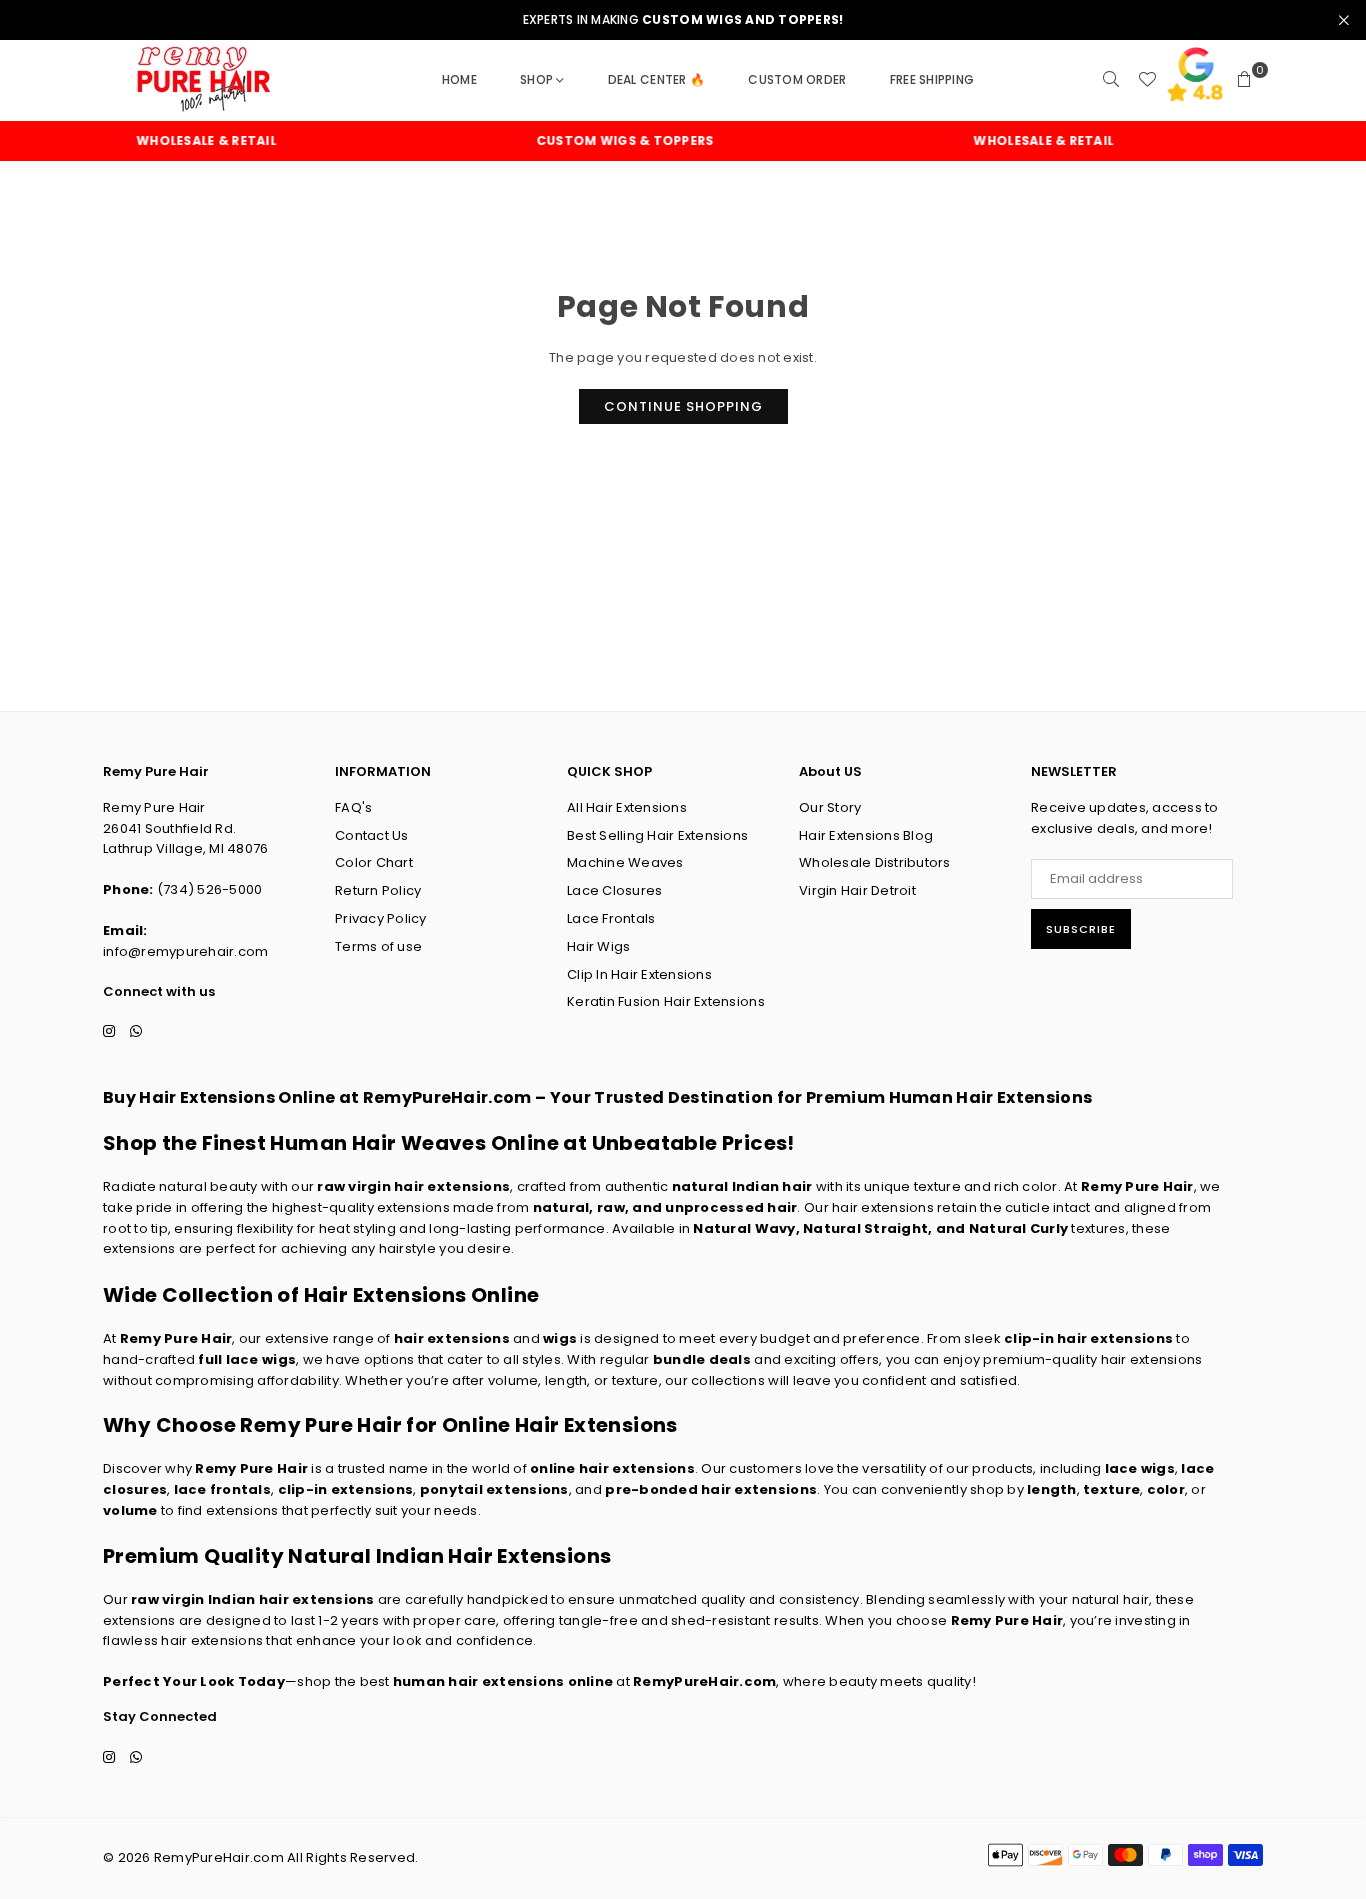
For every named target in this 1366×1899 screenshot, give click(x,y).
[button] (1245, 80)
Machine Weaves (625, 862)
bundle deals (702, 1359)
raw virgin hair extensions (413, 1186)
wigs (560, 1338)
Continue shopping (683, 406)
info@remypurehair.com (185, 951)
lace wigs (1140, 1468)
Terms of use (378, 946)
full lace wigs (247, 1359)
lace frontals (222, 1489)
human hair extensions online (503, 1681)
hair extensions (452, 1338)
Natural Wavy (744, 1228)
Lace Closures (614, 890)
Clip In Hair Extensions (639, 974)
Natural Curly (1018, 1228)
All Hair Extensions (627, 807)
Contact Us (372, 835)
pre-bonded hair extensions (711, 1489)
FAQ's (353, 807)
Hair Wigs (598, 946)
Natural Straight (865, 1228)
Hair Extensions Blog (866, 835)
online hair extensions (612, 1468)
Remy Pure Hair (1137, 1186)
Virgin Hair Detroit (857, 890)
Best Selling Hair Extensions (657, 835)
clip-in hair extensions (1088, 1338)
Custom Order (797, 79)
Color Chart (374, 862)
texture (1111, 1489)
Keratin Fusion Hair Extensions (666, 1001)
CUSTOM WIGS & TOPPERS (599, 141)
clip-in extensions (346, 1489)
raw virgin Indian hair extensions (253, 1599)
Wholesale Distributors (875, 862)
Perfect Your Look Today (194, 1681)
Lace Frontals (611, 918)
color (1166, 1489)
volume (130, 1510)
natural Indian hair (742, 1186)
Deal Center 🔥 (656, 79)
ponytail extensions (494, 1489)
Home (459, 79)
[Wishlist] (1147, 80)
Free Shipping (932, 79)
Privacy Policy (381, 918)
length (1052, 1489)
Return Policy (378, 890)
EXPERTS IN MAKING (683, 20)
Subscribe (1081, 929)
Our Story (830, 807)
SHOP (536, 79)
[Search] (1111, 80)
